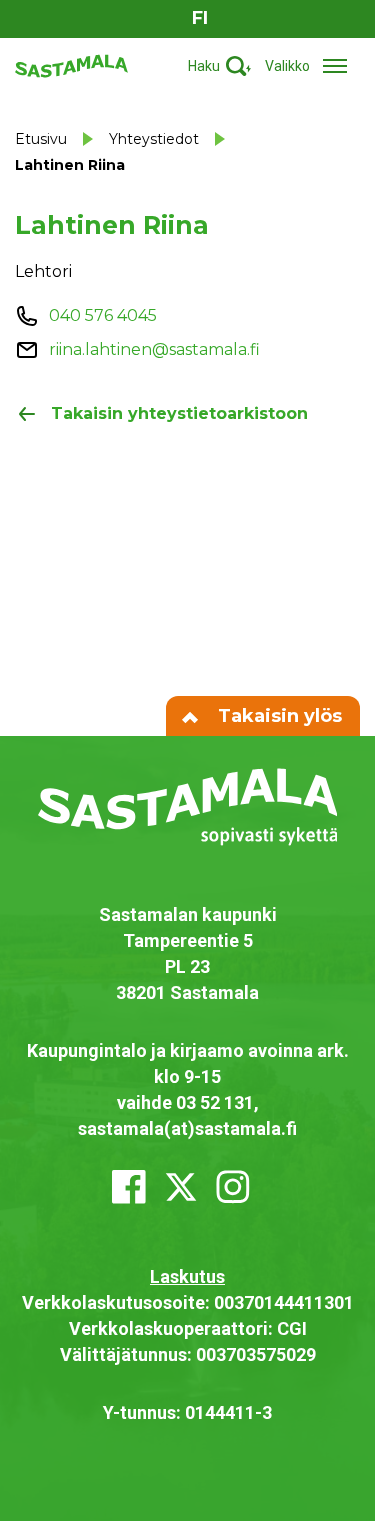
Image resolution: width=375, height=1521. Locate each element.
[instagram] (233, 1187)
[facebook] (129, 1187)
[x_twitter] (181, 1187)
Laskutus (187, 1276)
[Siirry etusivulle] (71, 64)
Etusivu (41, 139)
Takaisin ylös (277, 716)
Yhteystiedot (154, 139)
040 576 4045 (103, 315)
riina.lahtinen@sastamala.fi (154, 349)
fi (200, 18)
